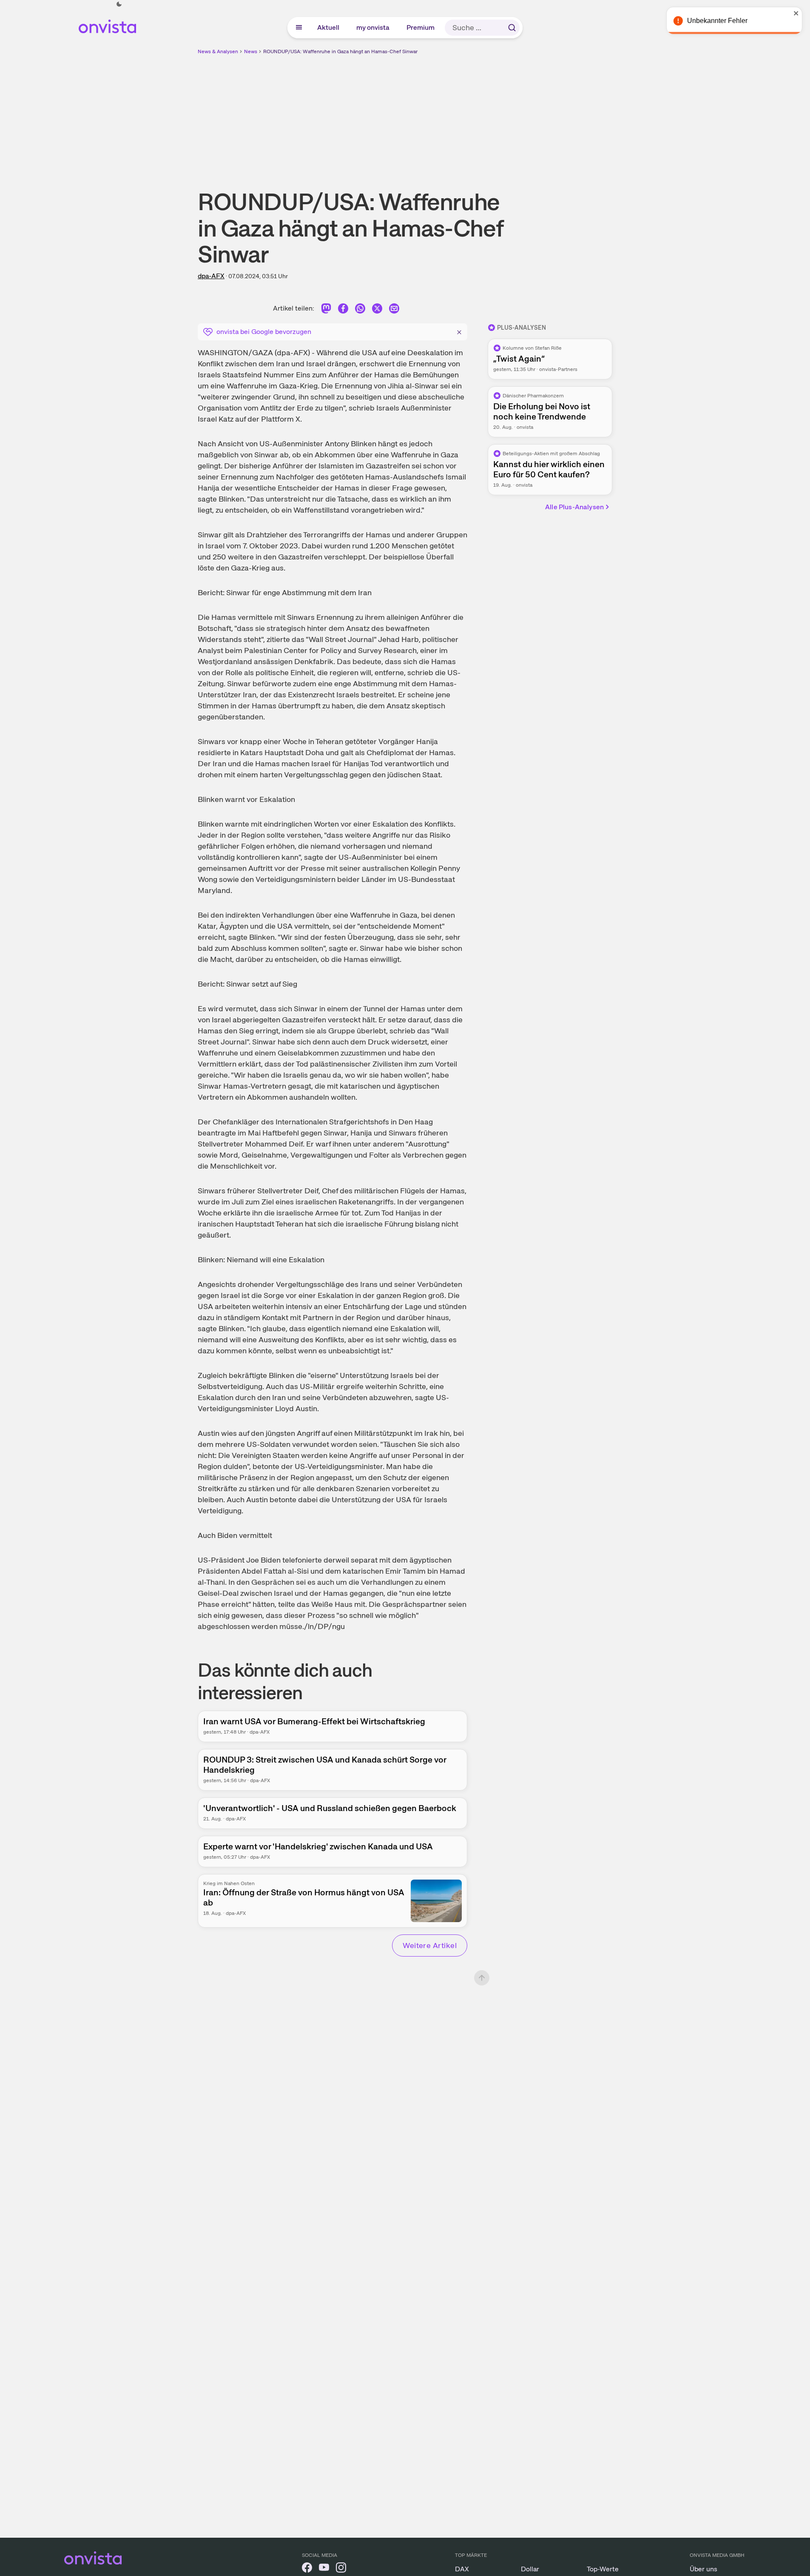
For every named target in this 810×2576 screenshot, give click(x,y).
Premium (421, 27)
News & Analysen (218, 51)
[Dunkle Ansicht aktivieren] (119, 4)
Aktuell (329, 27)
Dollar (530, 2569)
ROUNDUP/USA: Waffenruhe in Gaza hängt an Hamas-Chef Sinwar (340, 51)
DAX (462, 2569)
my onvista (373, 27)
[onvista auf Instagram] (341, 2569)
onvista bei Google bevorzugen (264, 332)
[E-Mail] (394, 310)
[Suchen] (512, 28)
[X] (377, 310)
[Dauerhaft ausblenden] (459, 331)
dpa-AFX (211, 276)
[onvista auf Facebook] (307, 2569)
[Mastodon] (326, 310)
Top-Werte (603, 2569)
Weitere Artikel (430, 1945)
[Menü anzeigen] (299, 28)
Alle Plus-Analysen (574, 507)
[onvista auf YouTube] (324, 2569)
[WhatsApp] (360, 310)
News (251, 51)
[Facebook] (343, 310)
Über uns (703, 2569)
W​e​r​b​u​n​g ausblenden (479, 115)
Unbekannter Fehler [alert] (718, 21)
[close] (797, 13)
